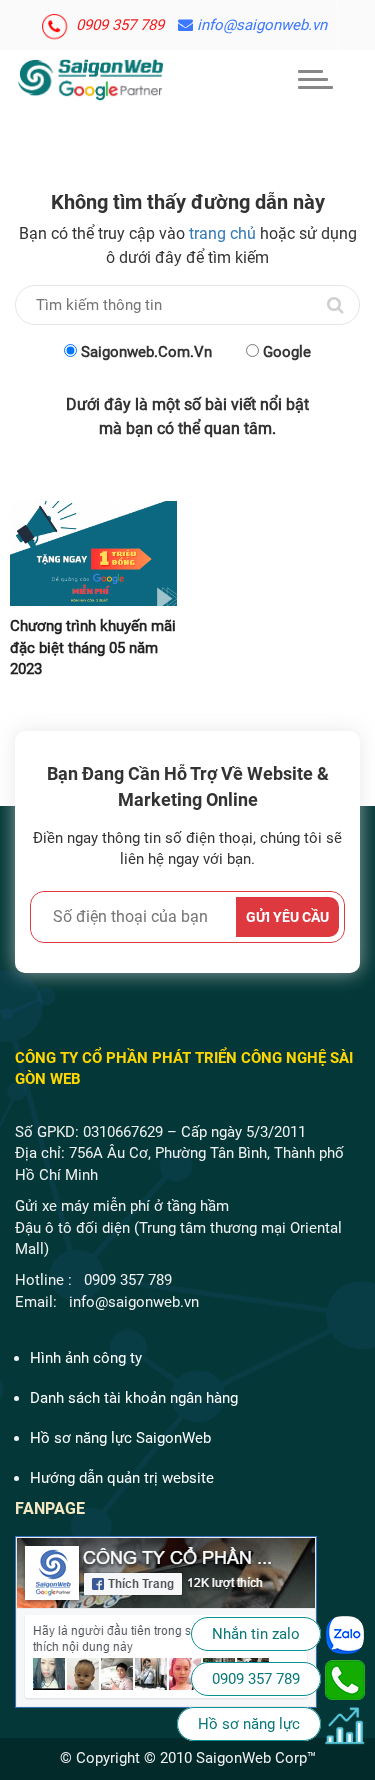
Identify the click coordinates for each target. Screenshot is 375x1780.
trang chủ (222, 233)
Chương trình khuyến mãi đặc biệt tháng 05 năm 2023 (93, 647)
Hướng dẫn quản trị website (122, 1478)
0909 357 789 (118, 25)
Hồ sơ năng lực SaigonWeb (120, 1438)
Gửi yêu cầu (287, 917)
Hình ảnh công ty (86, 1358)
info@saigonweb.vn (260, 25)
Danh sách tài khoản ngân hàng (134, 1398)
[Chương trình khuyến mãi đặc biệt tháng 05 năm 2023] (94, 553)
